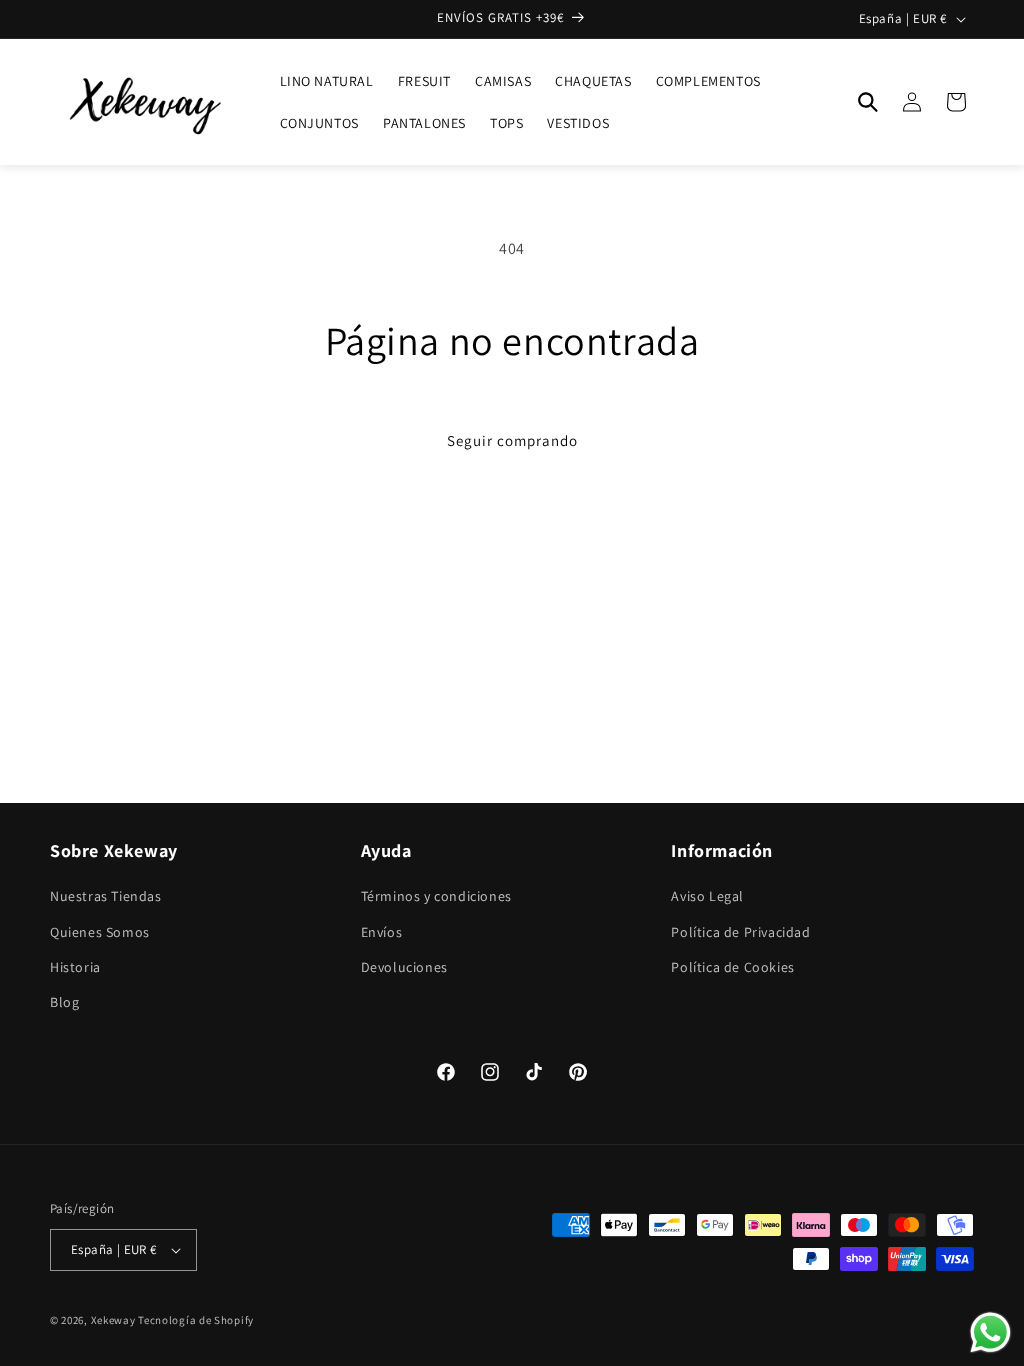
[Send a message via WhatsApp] (990, 1332)
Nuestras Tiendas (106, 896)
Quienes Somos (100, 932)
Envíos (382, 932)
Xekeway (113, 1320)
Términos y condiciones (436, 896)
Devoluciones (404, 967)
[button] (868, 102)
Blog (64, 1002)
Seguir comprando (512, 440)
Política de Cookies (732, 967)
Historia (75, 967)
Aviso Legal (707, 896)
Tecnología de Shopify (196, 1320)
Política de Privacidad (740, 932)
